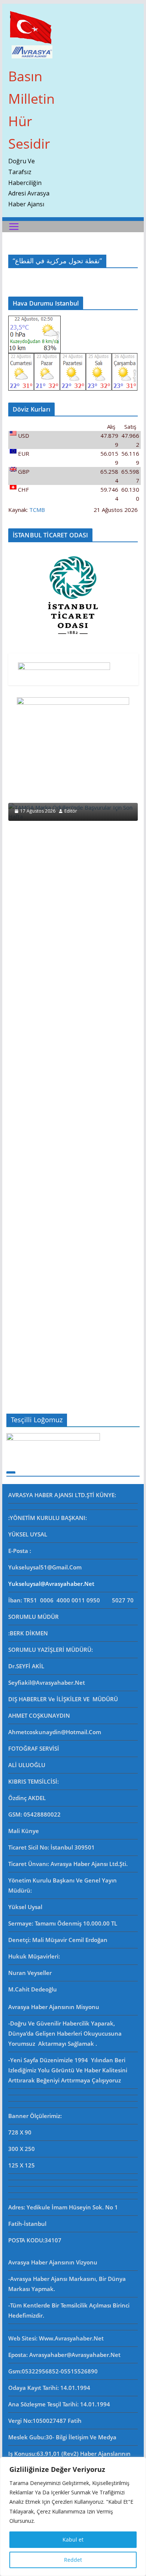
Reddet (73, 2560)
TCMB (37, 510)
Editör (71, 811)
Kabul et (73, 2539)
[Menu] (14, 227)
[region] (73, 2516)
